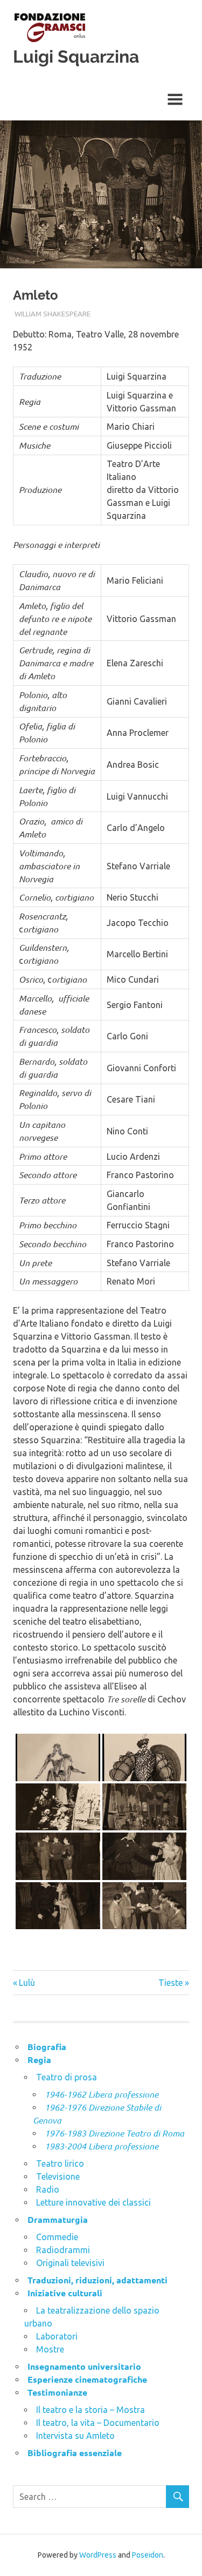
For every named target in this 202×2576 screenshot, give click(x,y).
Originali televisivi (70, 2263)
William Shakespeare (53, 314)
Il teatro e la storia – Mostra (90, 2410)
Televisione (58, 2176)
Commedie (57, 2237)
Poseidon (148, 2555)
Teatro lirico (60, 2163)
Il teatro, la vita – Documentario (98, 2423)
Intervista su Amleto (75, 2436)
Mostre (50, 2349)
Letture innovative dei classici (93, 2202)
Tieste (170, 1983)
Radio (48, 2189)
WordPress (98, 2555)
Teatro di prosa (67, 2077)
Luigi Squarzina (76, 56)
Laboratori (57, 2336)
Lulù (27, 1983)
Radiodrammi (63, 2250)
